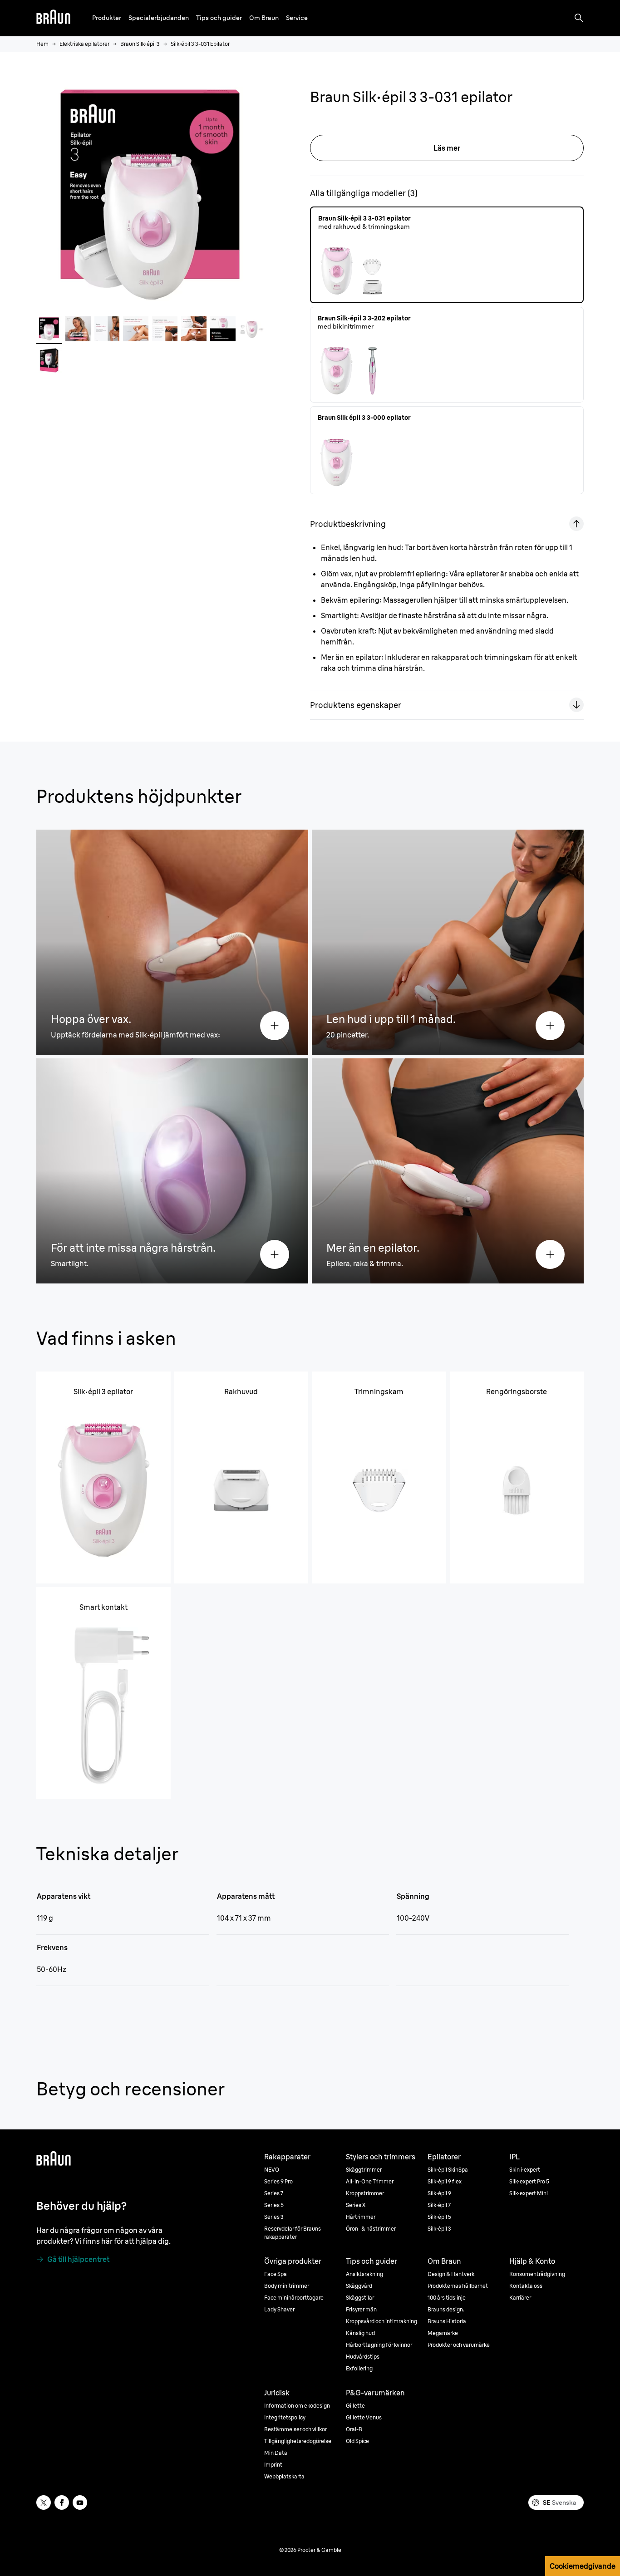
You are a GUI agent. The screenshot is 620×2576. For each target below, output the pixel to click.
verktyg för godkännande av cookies (385, 2169)
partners (63, 2143)
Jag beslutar (547, 2173)
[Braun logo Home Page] (53, 18)
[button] (107, 18)
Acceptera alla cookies (547, 2129)
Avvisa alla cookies (547, 2151)
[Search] (579, 18)
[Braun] (53, 18)
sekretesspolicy (344, 2160)
